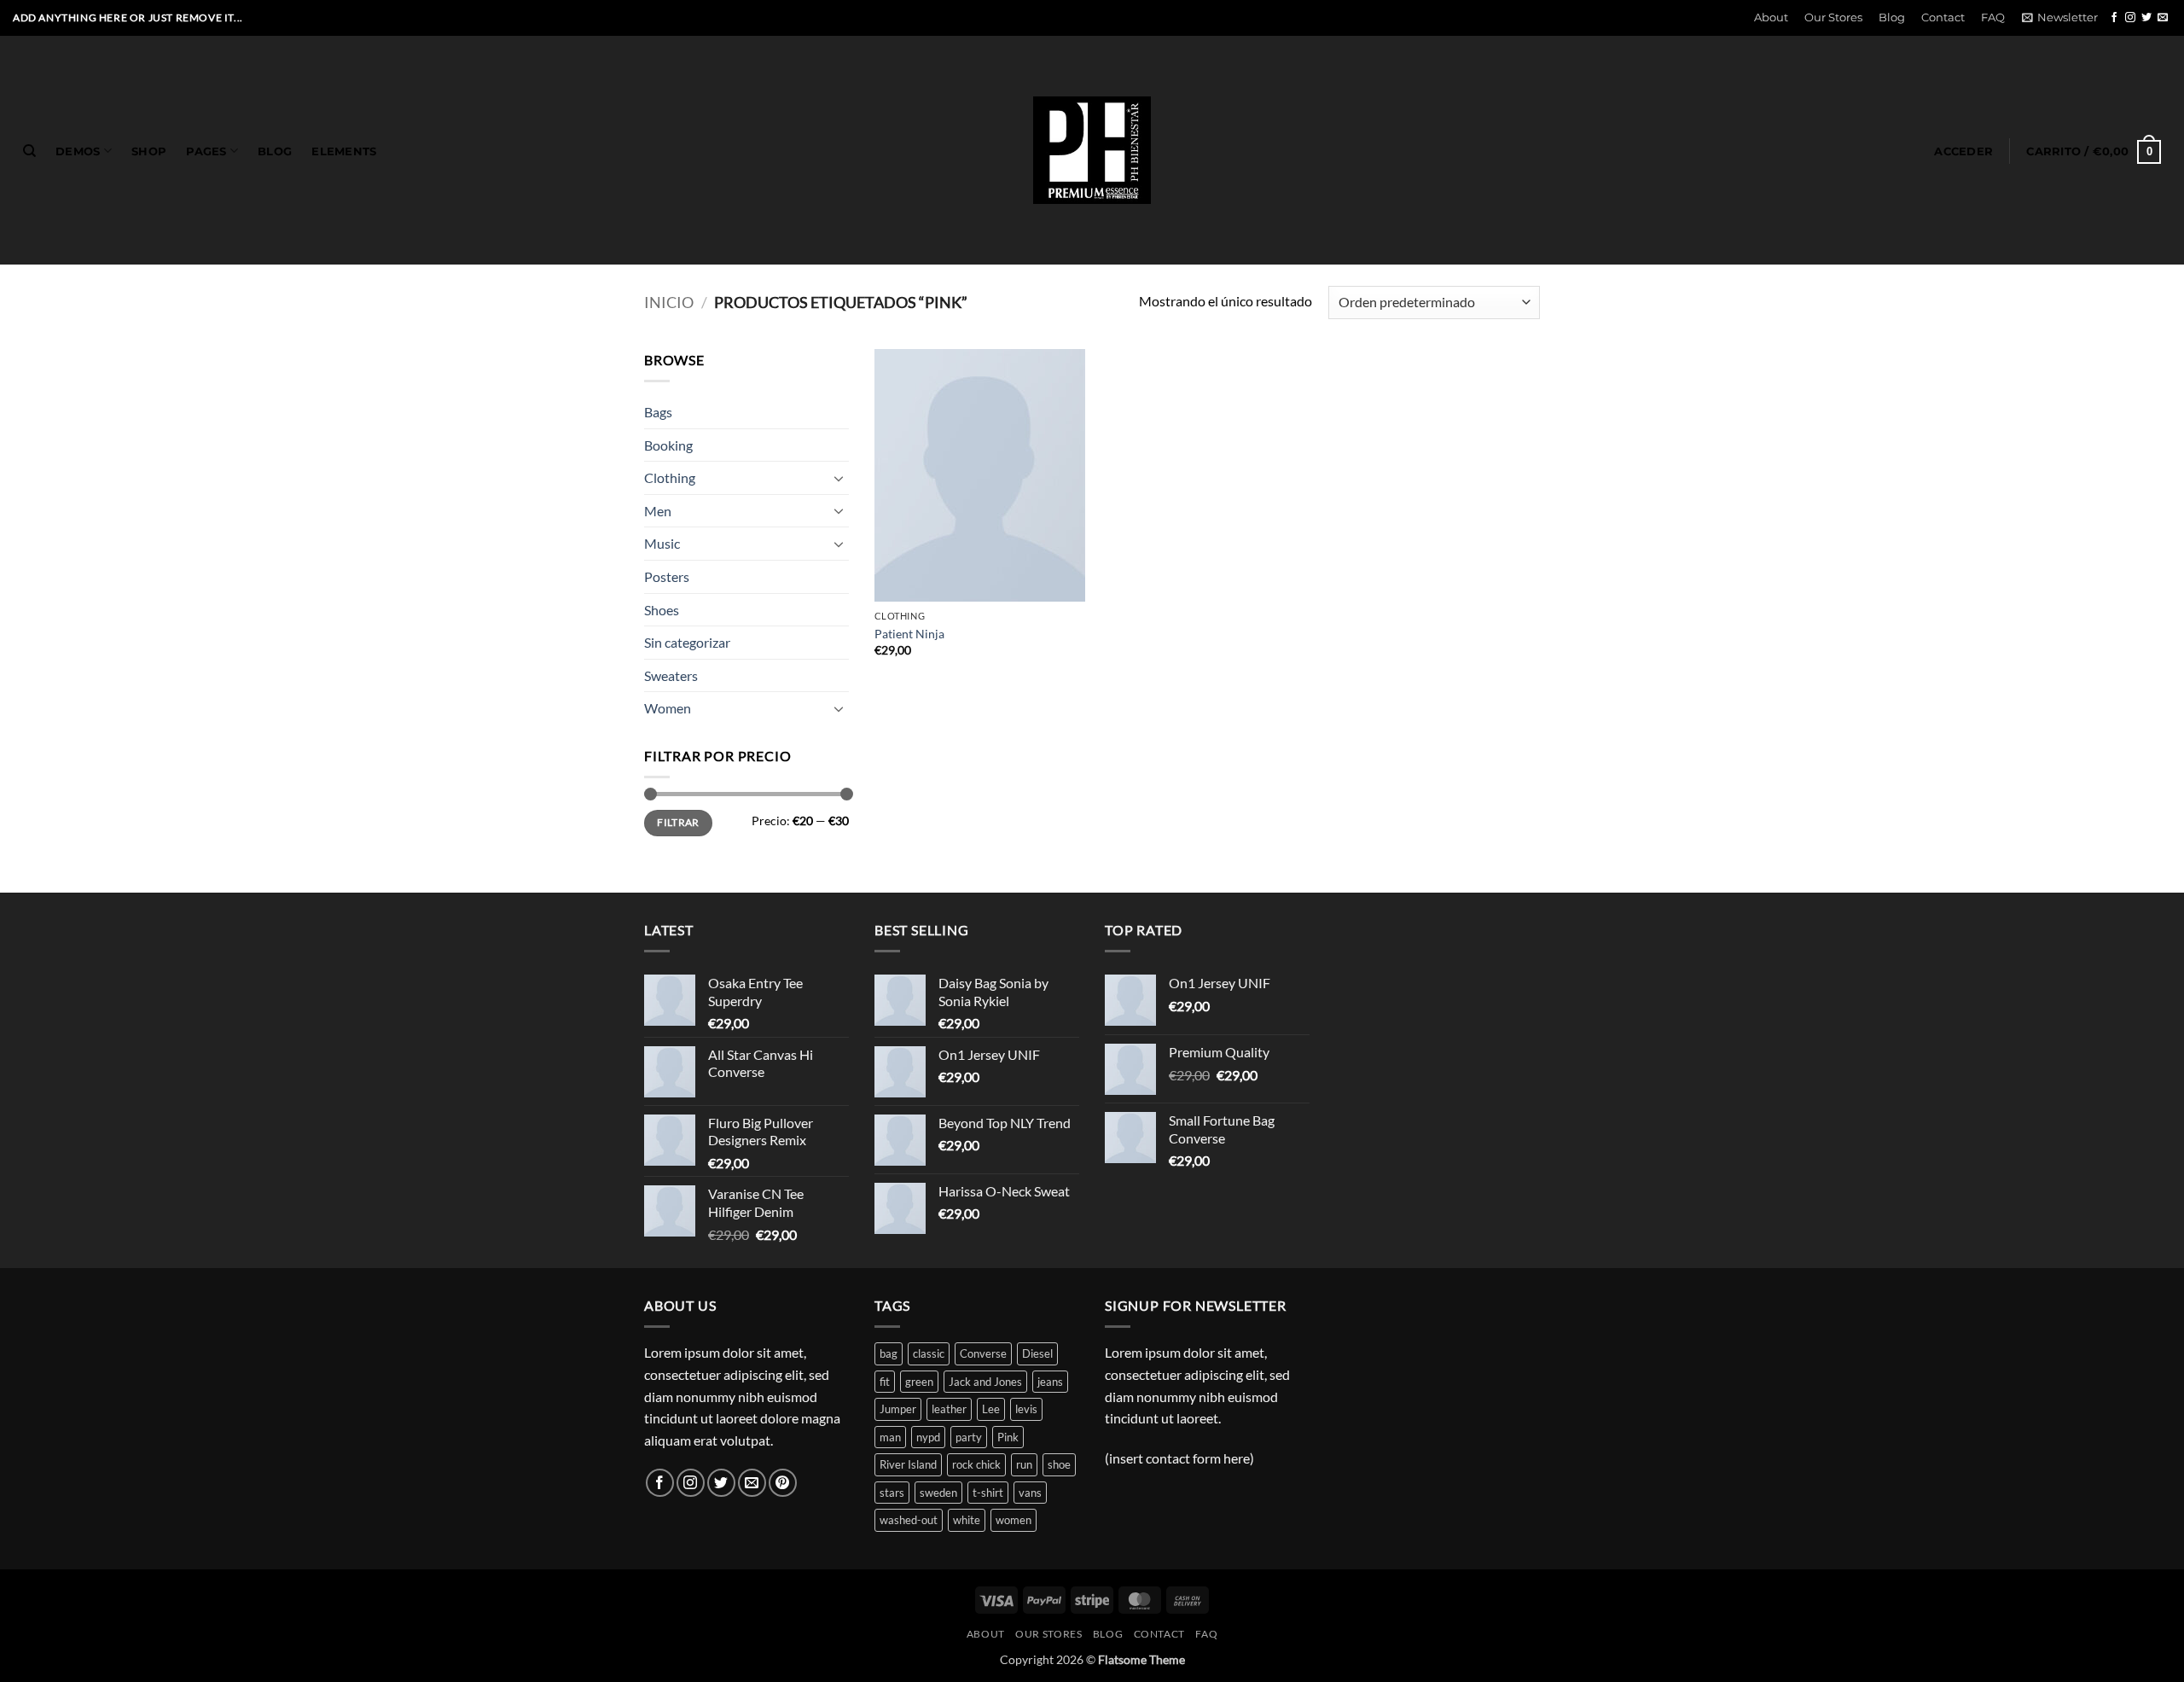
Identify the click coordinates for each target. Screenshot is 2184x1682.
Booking (668, 445)
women (1014, 1520)
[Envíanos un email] (2163, 18)
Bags (658, 412)
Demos (78, 151)
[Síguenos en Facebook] (2114, 18)
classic (929, 1353)
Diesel (1037, 1353)
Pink (1008, 1437)
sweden (938, 1493)
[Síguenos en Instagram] (2130, 18)
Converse (983, 1353)
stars (892, 1493)
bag (889, 1353)
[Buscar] (29, 151)
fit (885, 1382)
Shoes (662, 610)
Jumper (898, 1409)
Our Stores (1833, 17)
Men (658, 511)
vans (1030, 1493)
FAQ (1993, 17)
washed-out (909, 1520)
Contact (1943, 17)
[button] (2059, 18)
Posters (667, 576)
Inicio (669, 302)
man (890, 1437)
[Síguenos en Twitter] (2146, 18)
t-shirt (988, 1493)
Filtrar (678, 822)
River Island (908, 1464)
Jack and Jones (985, 1382)
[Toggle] (839, 478)
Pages (206, 151)
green (919, 1382)
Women (668, 708)
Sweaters (671, 675)
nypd (928, 1437)
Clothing (670, 477)
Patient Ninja (909, 634)
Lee (991, 1409)
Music (662, 543)
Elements (344, 151)
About (1771, 17)
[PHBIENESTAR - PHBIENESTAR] (1092, 150)
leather (949, 1409)
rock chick (976, 1464)
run (1024, 1464)
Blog (1892, 17)
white (967, 1520)
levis (1026, 1409)
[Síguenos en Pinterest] (783, 1483)
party (969, 1437)
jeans (1050, 1382)
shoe (1059, 1464)
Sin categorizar (687, 642)
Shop (149, 151)
